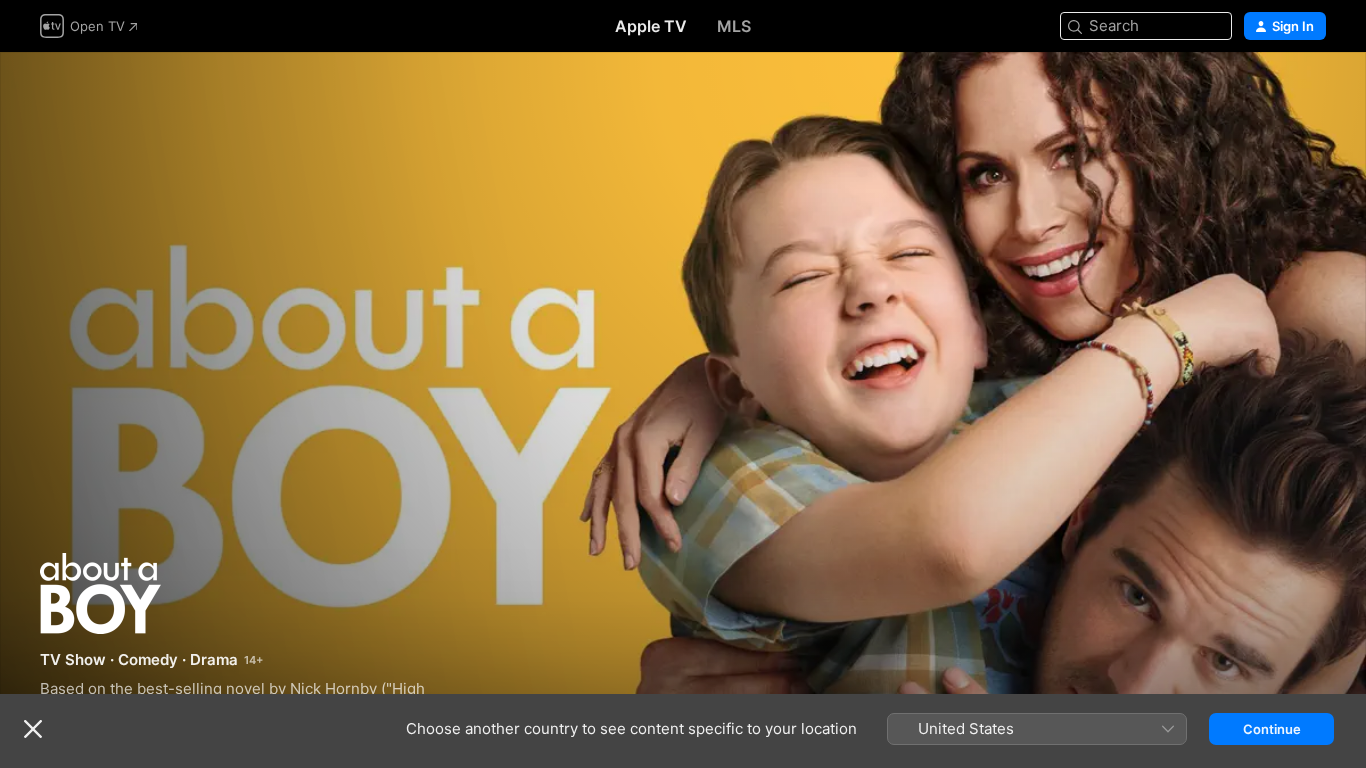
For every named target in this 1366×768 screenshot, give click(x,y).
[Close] (33, 729)
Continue (1272, 729)
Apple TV (651, 26)
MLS (734, 26)
